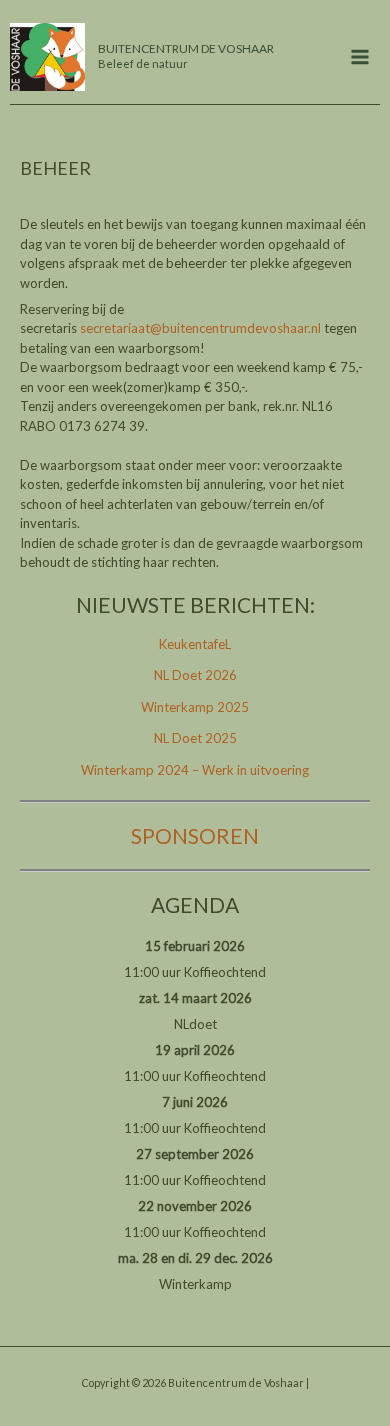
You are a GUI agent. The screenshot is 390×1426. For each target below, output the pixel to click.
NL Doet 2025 (195, 738)
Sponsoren (195, 835)
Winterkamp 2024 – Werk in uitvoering (195, 770)
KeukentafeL (195, 644)
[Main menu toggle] (361, 57)
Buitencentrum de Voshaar (186, 48)
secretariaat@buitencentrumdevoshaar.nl (200, 328)
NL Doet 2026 (195, 675)
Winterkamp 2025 (195, 707)
